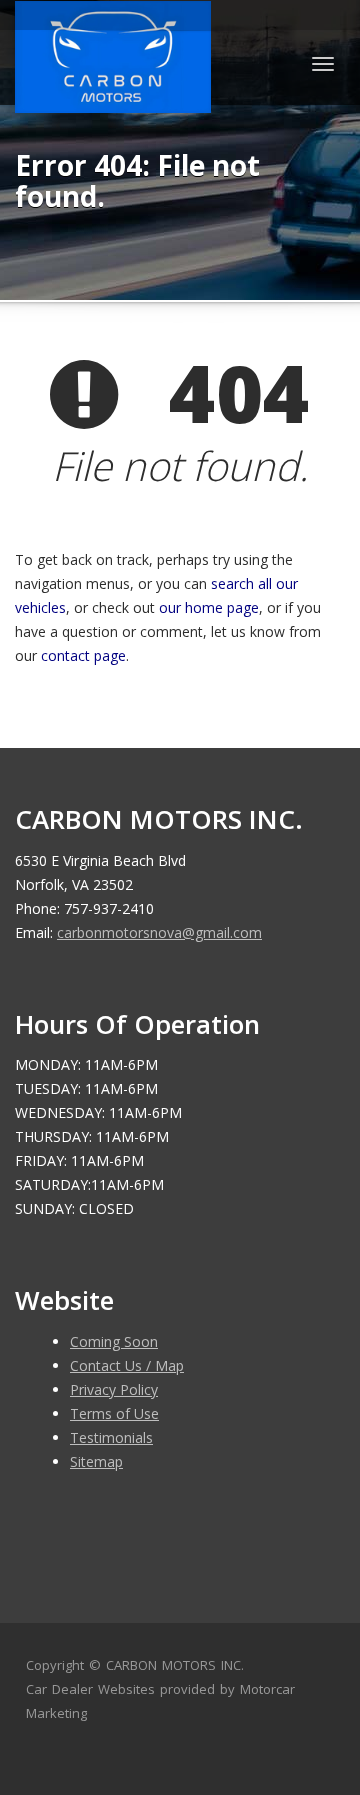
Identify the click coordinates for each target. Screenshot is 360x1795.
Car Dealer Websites (90, 1689)
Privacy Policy (114, 1389)
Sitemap (96, 1461)
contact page (83, 655)
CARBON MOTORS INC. (175, 1665)
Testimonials (111, 1437)
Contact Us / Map (127, 1365)
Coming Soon (114, 1341)
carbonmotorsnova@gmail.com (159, 932)
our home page (209, 607)
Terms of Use (114, 1413)
